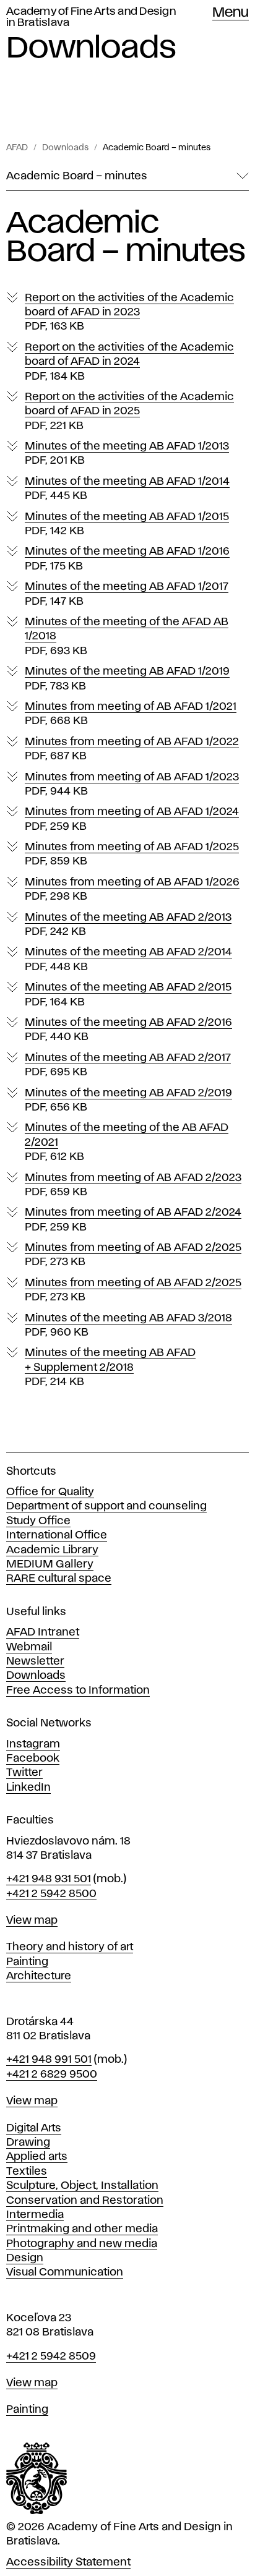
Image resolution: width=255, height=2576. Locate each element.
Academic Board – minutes (157, 148)
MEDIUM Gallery (50, 1564)
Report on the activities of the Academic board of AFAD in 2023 (129, 313)
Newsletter (35, 1661)
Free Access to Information (78, 1691)
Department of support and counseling (106, 1506)
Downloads (65, 148)
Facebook (33, 1759)
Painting (27, 1962)
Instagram (33, 1744)
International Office (57, 1535)
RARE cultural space (59, 1579)
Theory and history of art (70, 1947)
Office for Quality (50, 1492)
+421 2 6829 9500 (52, 2075)
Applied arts (37, 2157)
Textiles (27, 2172)
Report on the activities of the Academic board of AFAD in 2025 (129, 412)
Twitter (24, 1773)
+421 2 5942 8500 (51, 1894)
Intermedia (35, 2215)
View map (32, 1921)
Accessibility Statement (68, 2562)
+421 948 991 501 (49, 2060)
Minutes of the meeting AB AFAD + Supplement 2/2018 (110, 1367)
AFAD (17, 148)
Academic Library (52, 1550)
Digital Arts (34, 2128)
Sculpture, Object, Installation (82, 2186)
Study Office (38, 1521)
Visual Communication (65, 2272)
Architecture (39, 1976)
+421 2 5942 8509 (51, 2356)
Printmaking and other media (82, 2229)
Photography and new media (82, 2244)
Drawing (28, 2143)
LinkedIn (28, 1788)
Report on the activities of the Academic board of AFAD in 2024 (129, 362)
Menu (231, 13)
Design (25, 2258)
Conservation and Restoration (85, 2201)
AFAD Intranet (43, 1632)
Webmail (29, 1647)
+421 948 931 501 (49, 1879)
